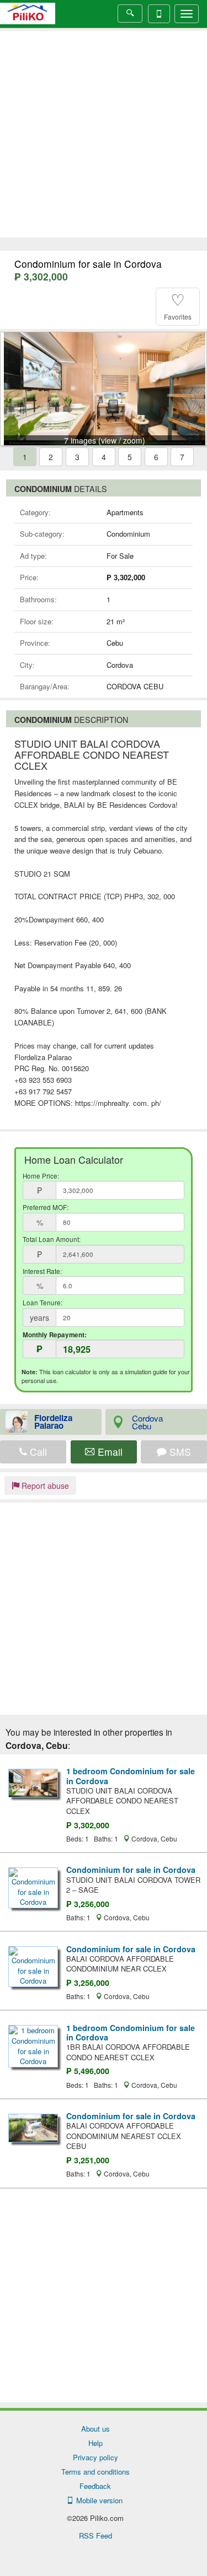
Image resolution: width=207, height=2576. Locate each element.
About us (95, 2429)
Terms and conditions (95, 2472)
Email (109, 1452)
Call (37, 1452)
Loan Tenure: (43, 1303)
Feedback (95, 2486)
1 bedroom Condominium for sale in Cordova (131, 1776)
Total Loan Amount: (52, 1239)
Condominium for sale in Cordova (131, 1870)
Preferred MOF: (46, 1207)
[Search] (130, 13)
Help (95, 2443)
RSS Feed (95, 2536)
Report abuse (44, 1486)
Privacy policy (95, 2457)
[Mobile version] (159, 14)
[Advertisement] (104, 134)
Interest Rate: (42, 1271)
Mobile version (97, 2500)
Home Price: (41, 1176)
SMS (179, 1452)
